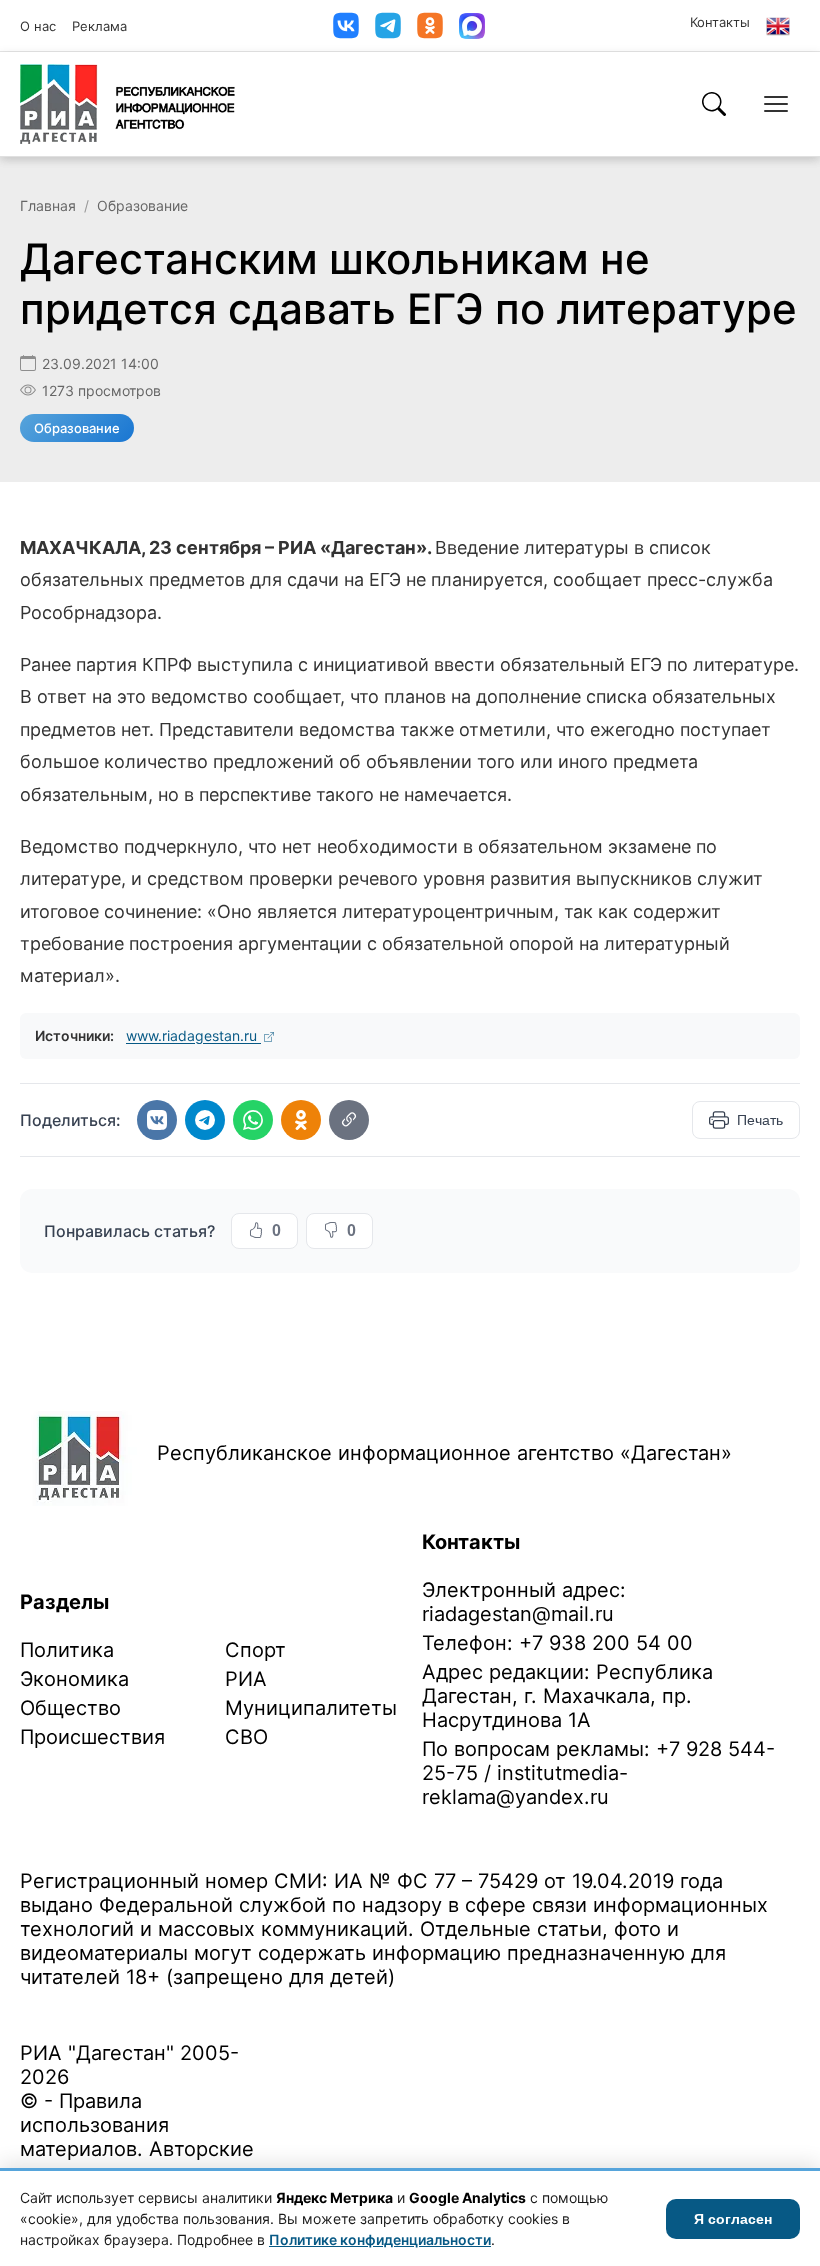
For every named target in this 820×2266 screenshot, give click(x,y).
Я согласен (733, 2219)
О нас (38, 26)
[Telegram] (388, 25)
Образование (142, 205)
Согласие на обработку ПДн (307, 2008)
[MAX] (472, 26)
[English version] (778, 26)
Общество (70, 1708)
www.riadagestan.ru (193, 1035)
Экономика (74, 1679)
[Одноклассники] (430, 25)
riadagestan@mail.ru (518, 1614)
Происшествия (92, 1737)
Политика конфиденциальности (112, 2008)
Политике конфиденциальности (380, 2239)
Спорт (255, 1650)
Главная (48, 205)
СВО (246, 1737)
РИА (246, 1679)
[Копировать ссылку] (349, 1120)
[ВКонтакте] (346, 25)
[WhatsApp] (253, 1120)
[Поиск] (714, 104)
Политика (67, 1650)
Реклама (99, 26)
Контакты (720, 22)
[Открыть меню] (776, 104)
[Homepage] (127, 104)
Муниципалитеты (311, 1708)
